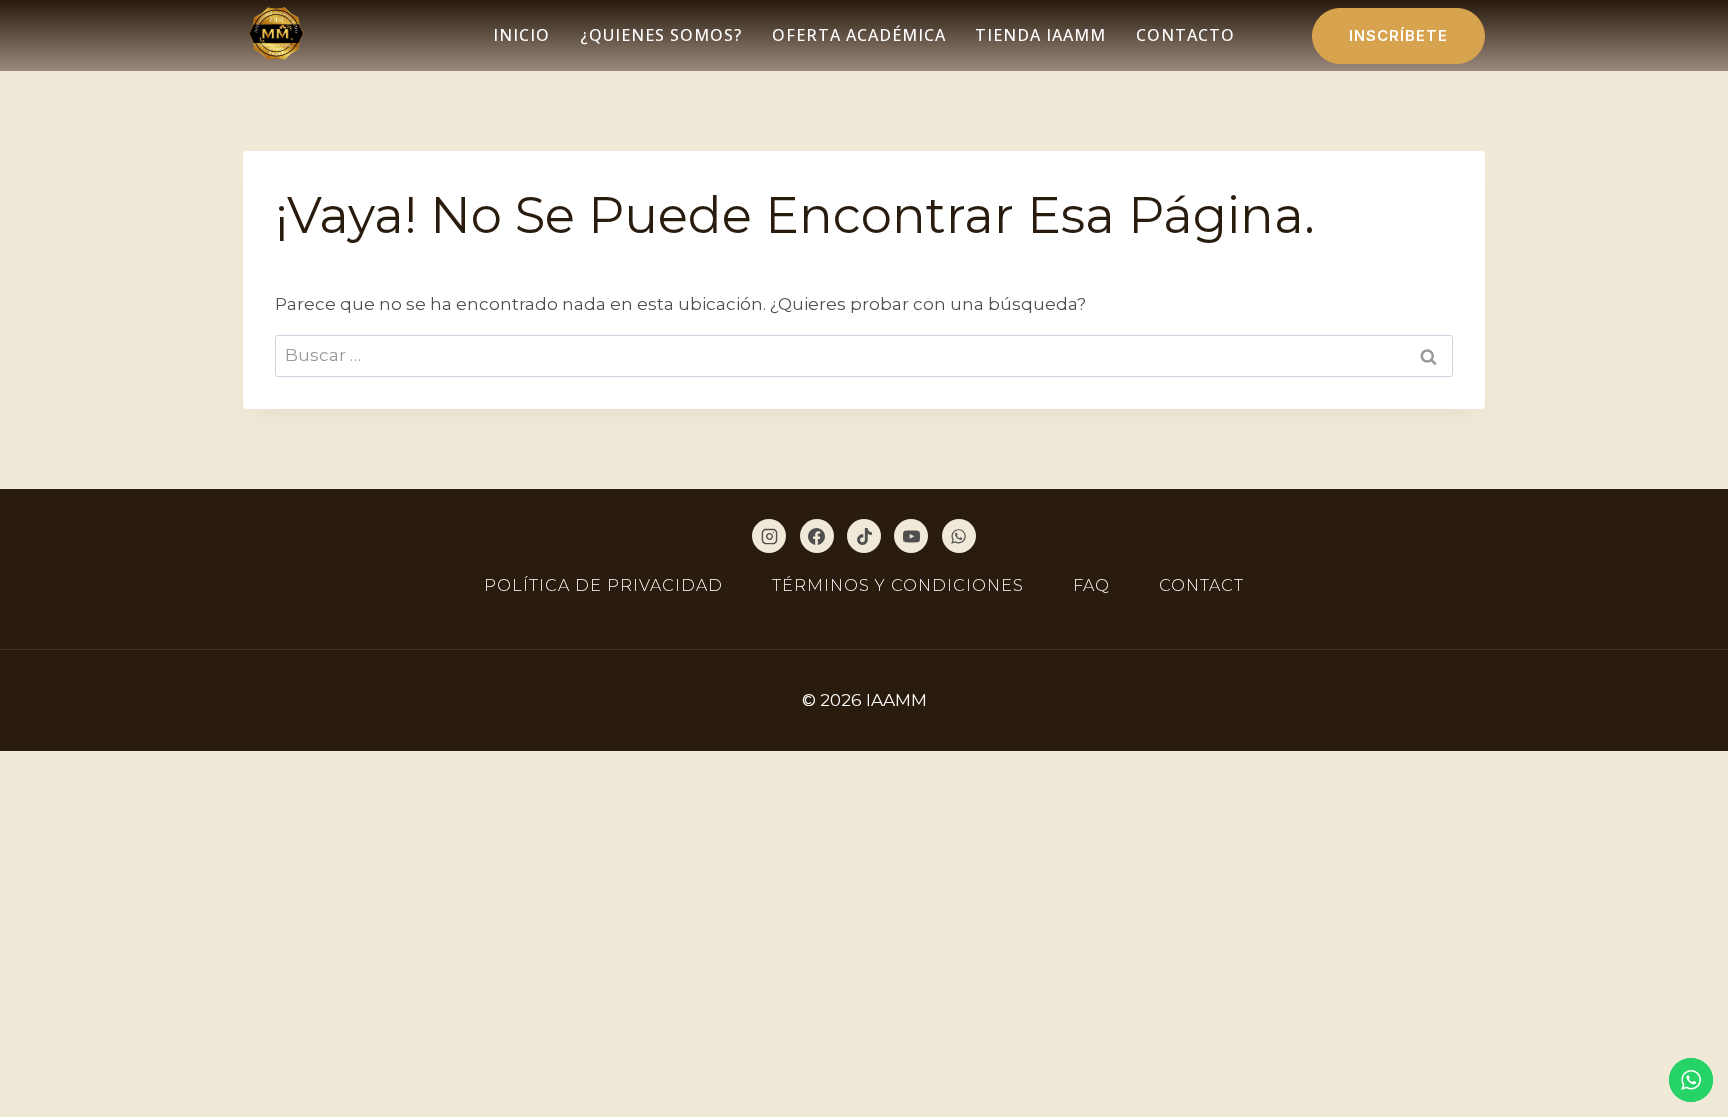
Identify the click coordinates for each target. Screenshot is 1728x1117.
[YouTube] (911, 536)
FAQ (1091, 585)
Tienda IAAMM (1040, 35)
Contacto (1185, 35)
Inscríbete (1398, 35)
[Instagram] (769, 536)
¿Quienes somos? (661, 35)
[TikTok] (864, 536)
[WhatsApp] (959, 536)
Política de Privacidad (603, 585)
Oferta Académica (859, 35)
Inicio (521, 35)
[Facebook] (817, 536)
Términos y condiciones (898, 585)
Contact (1201, 585)
